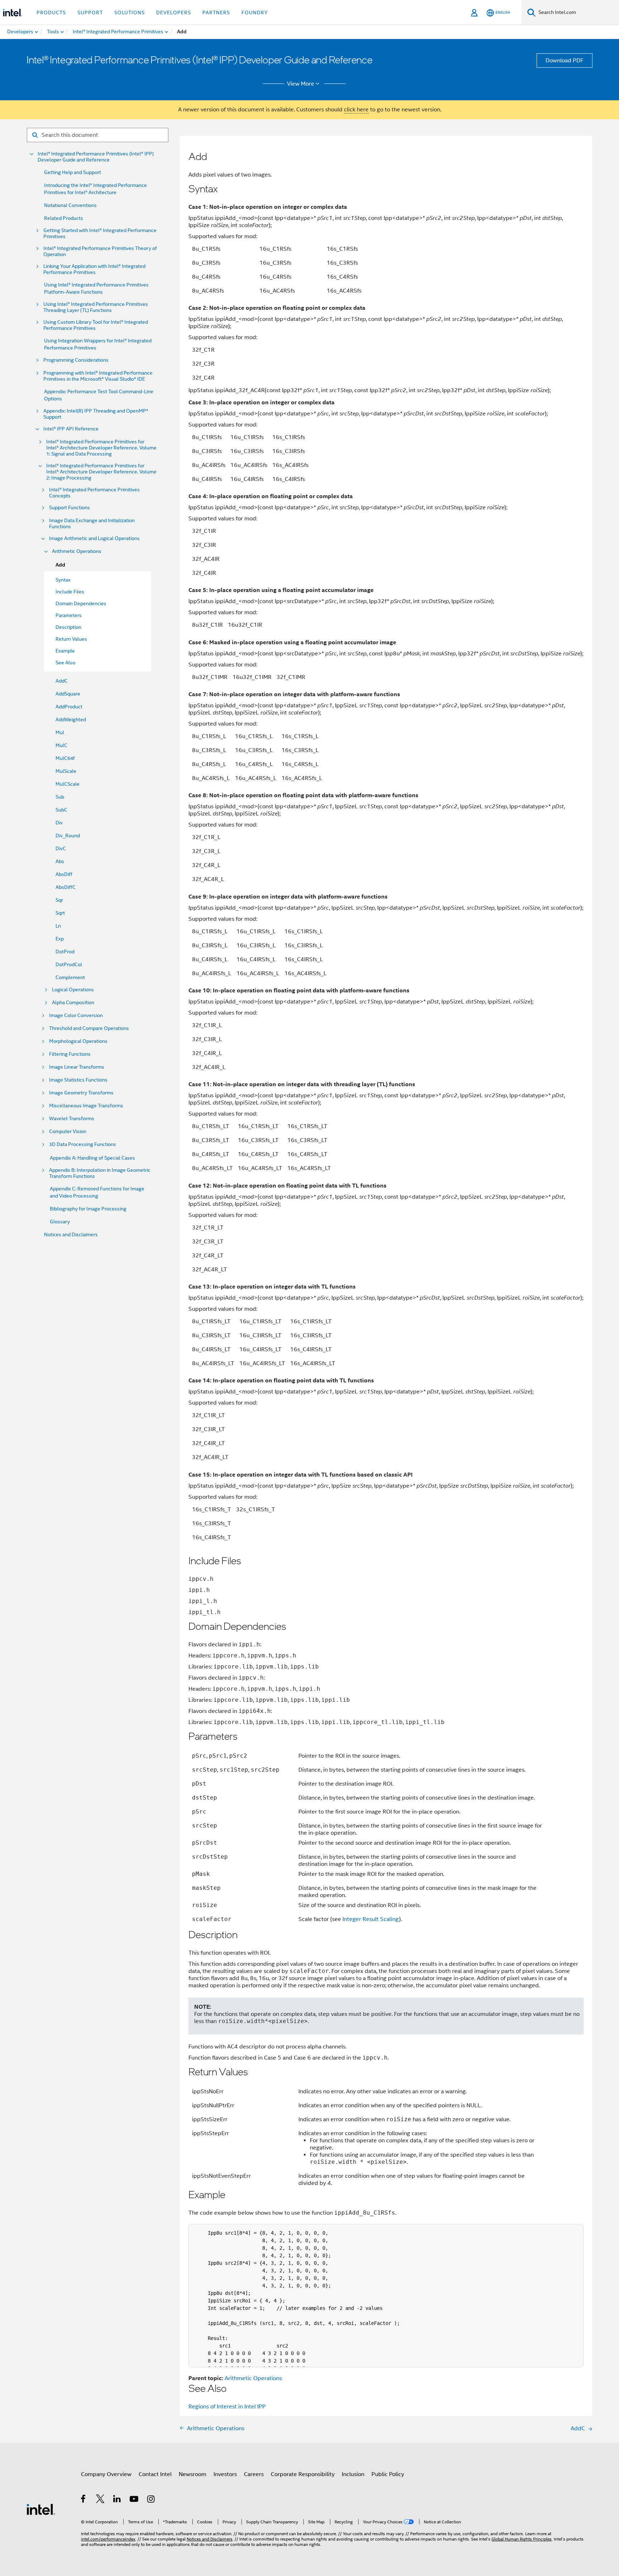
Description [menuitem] (68, 627)
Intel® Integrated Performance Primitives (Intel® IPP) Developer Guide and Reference (96, 157)
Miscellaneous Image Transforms (86, 1106)
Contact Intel (155, 2474)
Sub (60, 797)
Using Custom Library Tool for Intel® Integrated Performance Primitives (96, 325)
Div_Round (68, 836)
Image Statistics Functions (78, 1080)
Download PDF (565, 61)
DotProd (65, 952)
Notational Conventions (70, 205)
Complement (70, 977)
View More (301, 84)
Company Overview (106, 2474)
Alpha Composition (73, 1003)
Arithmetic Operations (77, 551)
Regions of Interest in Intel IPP (227, 2407)
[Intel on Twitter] (100, 2500)
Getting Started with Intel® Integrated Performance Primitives (100, 233)
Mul (60, 732)
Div (59, 823)
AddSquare (68, 694)
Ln (58, 926)
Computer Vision (68, 1131)
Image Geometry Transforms (81, 1093)
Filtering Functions (70, 1054)
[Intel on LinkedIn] (117, 2500)
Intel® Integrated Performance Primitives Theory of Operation (100, 251)
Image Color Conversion (76, 1015)
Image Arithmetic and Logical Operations (94, 538)
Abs (60, 861)
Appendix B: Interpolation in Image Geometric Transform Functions (100, 1173)
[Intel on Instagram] (151, 2500)
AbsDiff (64, 874)
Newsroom (193, 2474)
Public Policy (388, 2474)
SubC (61, 810)
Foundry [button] (255, 13)
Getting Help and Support (73, 172)
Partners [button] (216, 13)
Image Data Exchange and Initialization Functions (92, 524)
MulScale (66, 771)
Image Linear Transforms (77, 1067)
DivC (61, 848)
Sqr (59, 900)
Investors (225, 2474)
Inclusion (353, 2474)
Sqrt (60, 913)
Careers (254, 2474)
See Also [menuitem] (65, 663)
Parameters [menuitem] (69, 615)
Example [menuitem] (65, 651)
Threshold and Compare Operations (89, 1028)
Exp (60, 939)
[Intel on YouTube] (135, 2500)
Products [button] (51, 13)
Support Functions (69, 508)
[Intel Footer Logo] (41, 2509)
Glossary (60, 1222)
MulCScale (68, 784)
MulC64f (65, 758)
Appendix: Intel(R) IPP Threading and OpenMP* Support (96, 414)
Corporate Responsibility (303, 2474)
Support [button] (90, 13)
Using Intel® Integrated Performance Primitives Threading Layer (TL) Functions (96, 307)
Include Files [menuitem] (70, 592)
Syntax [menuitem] (63, 580)
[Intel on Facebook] (84, 2500)
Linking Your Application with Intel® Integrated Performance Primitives (94, 269)
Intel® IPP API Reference (71, 429)
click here (356, 110)
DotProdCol (69, 964)
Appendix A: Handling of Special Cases (92, 1158)
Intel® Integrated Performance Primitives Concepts (94, 493)
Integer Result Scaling (371, 1919)
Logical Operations (73, 990)
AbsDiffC (66, 887)
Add (60, 565)
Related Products (64, 218)
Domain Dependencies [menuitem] (81, 603)
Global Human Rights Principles (522, 2539)
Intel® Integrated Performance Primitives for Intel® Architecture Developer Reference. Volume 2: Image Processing (101, 472)
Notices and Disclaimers (71, 1234)
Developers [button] (174, 13)
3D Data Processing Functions (83, 1144)
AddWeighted (71, 719)
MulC (61, 745)
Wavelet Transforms (72, 1119)
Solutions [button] (129, 13)
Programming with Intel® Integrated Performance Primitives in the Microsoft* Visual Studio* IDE (98, 376)
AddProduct (69, 707)
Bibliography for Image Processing (88, 1209)
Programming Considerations (76, 360)
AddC (62, 681)
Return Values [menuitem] (71, 639)
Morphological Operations (78, 1041)
